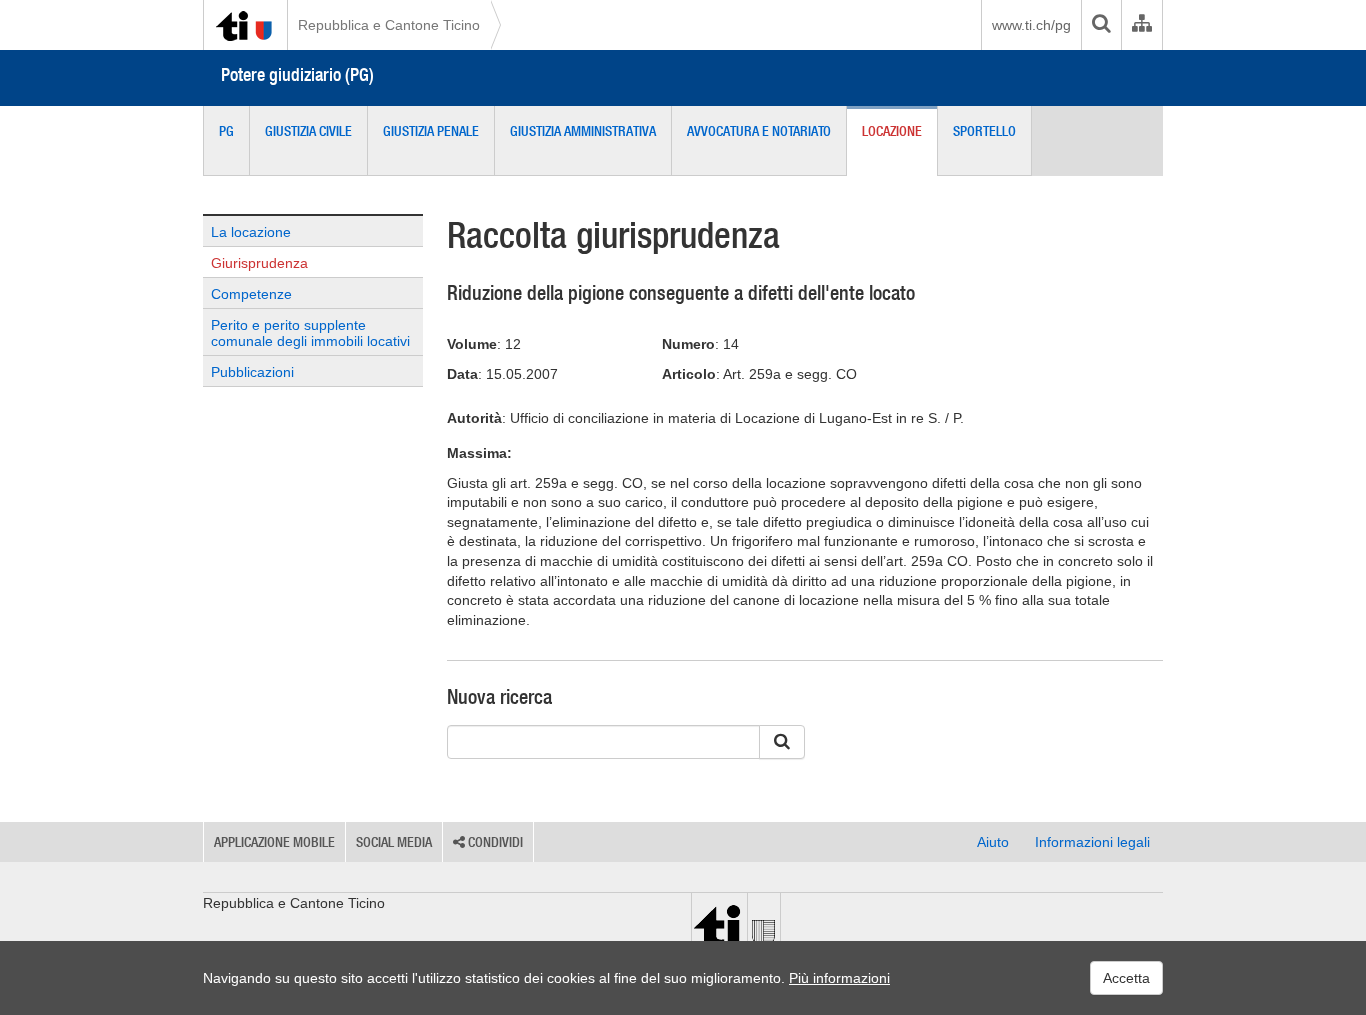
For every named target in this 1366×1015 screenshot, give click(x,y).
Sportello (984, 131)
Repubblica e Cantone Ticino (389, 25)
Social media (394, 842)
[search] (1101, 25)
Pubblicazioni (252, 372)
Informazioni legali (1092, 842)
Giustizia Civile (308, 131)
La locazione (251, 232)
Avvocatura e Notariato (759, 131)
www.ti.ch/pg (1031, 25)
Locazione (892, 131)
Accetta (1126, 978)
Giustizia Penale (431, 131)
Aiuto (993, 842)
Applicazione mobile (274, 842)
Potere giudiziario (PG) (297, 74)
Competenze (251, 294)
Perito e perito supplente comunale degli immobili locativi (310, 333)
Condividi (494, 842)
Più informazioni (839, 978)
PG (226, 131)
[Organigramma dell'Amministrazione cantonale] (1141, 25)
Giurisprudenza (259, 263)
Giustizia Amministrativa (583, 131)
